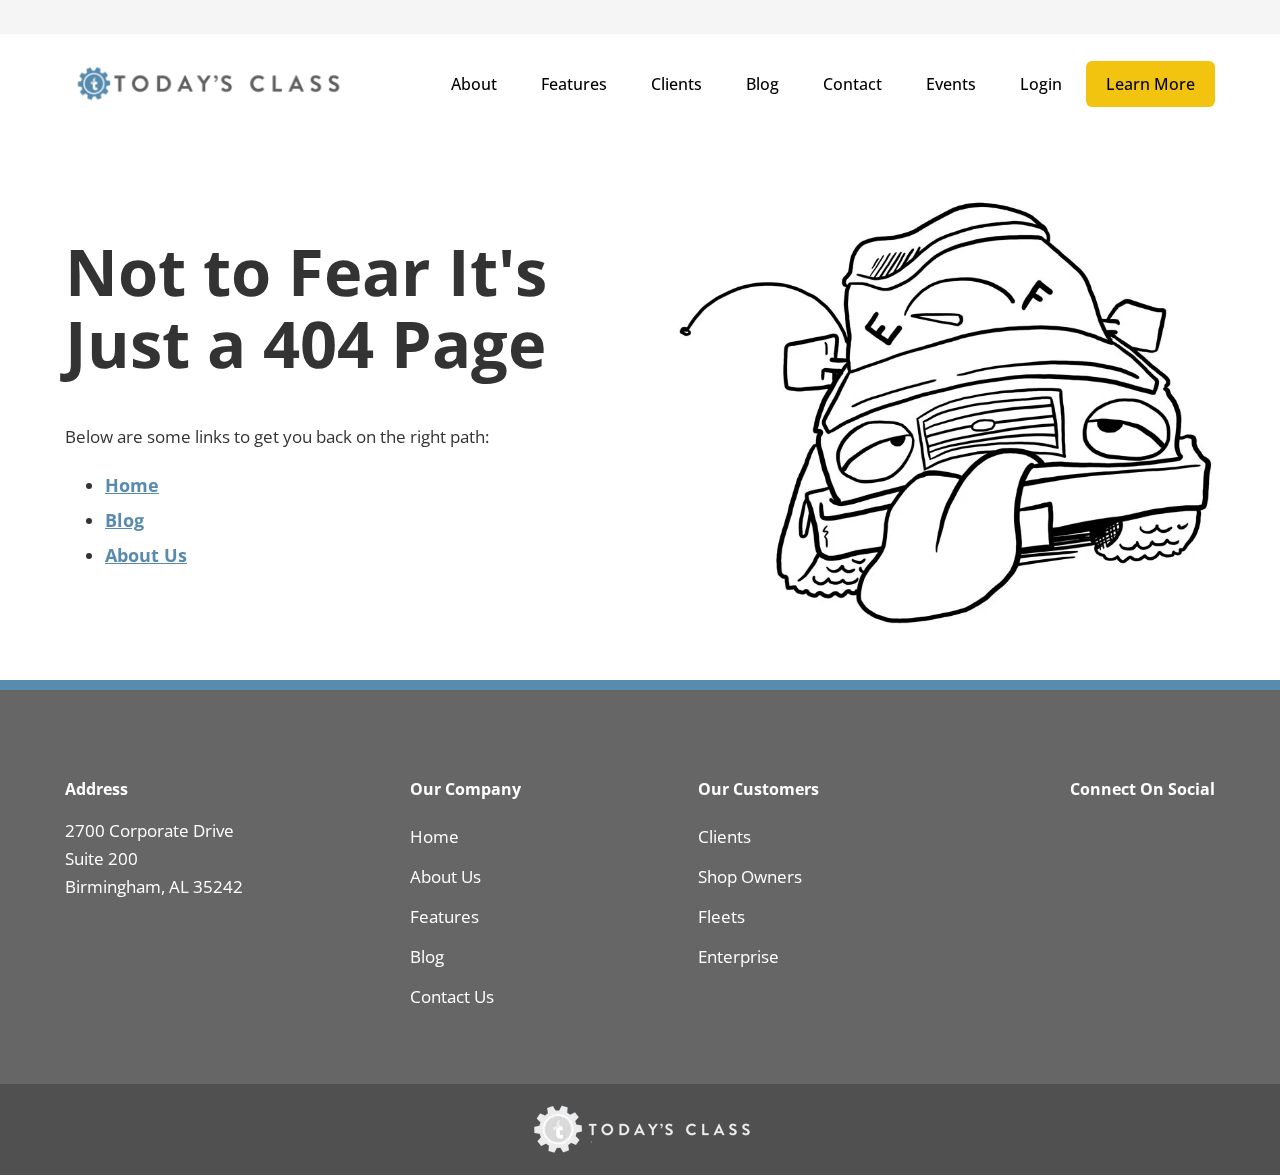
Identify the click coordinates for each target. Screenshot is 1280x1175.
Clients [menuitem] (724, 836)
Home (132, 485)
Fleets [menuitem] (721, 916)
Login (1041, 84)
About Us (146, 555)
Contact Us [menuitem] (452, 996)
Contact (852, 84)
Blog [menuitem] (427, 956)
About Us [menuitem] (445, 876)
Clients (676, 84)
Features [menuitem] (444, 916)
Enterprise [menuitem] (738, 956)
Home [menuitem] (434, 836)
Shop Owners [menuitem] (750, 876)
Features (574, 84)
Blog (762, 84)
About (474, 84)
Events (951, 84)
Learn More (1150, 84)
